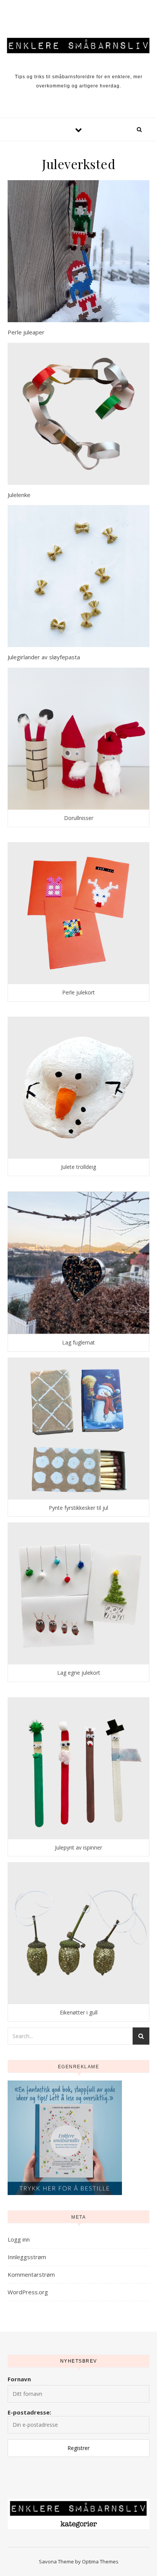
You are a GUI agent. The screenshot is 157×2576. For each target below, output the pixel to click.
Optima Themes (100, 2561)
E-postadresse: (29, 2412)
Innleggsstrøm (27, 2257)
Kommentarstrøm (31, 2274)
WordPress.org (28, 2292)
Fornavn (19, 2379)
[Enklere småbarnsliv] (78, 45)
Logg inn (19, 2239)
